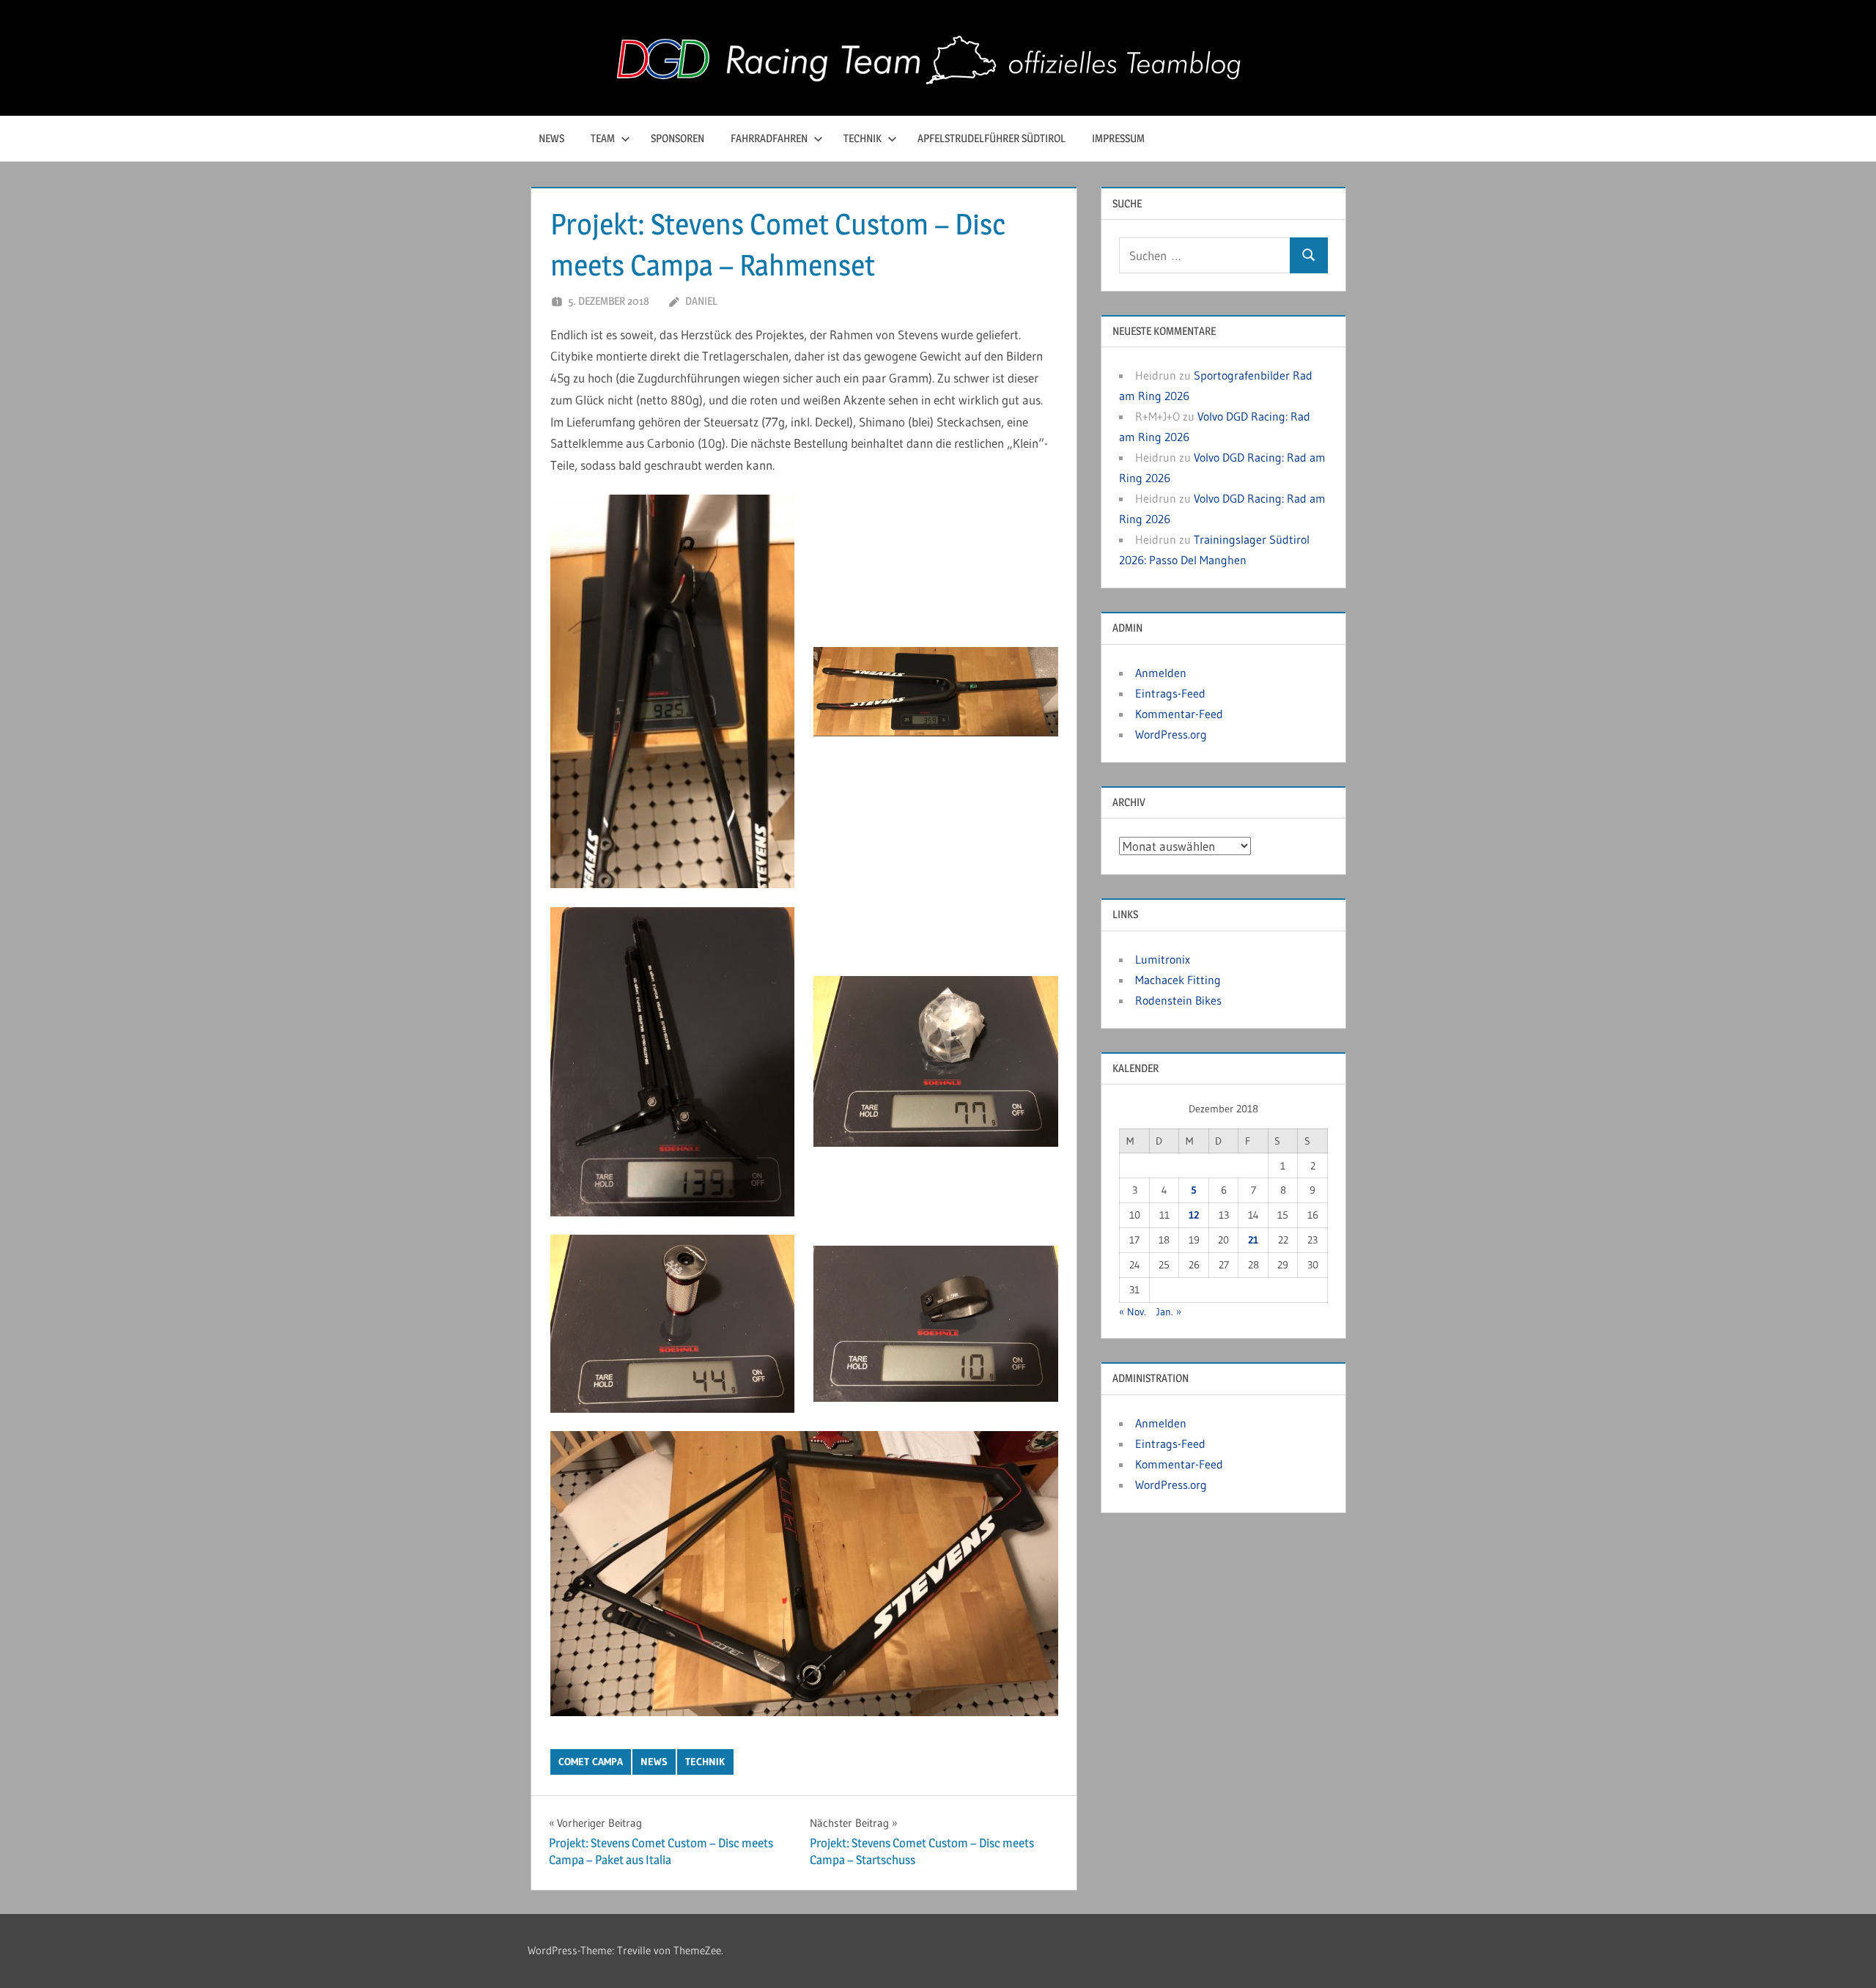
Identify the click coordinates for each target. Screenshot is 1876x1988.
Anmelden (1161, 673)
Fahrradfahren (769, 138)
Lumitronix (1163, 959)
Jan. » (1169, 1312)
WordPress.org (1171, 734)
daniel (701, 301)
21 (1253, 1240)
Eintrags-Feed (1170, 693)
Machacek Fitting (1178, 980)
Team (603, 138)
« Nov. (1133, 1312)
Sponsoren (677, 138)
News (551, 138)
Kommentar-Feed (1179, 714)
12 (1194, 1215)
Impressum (1118, 138)
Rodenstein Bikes (1178, 1000)
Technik (863, 138)
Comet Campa (591, 1762)
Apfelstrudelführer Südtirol (991, 138)
